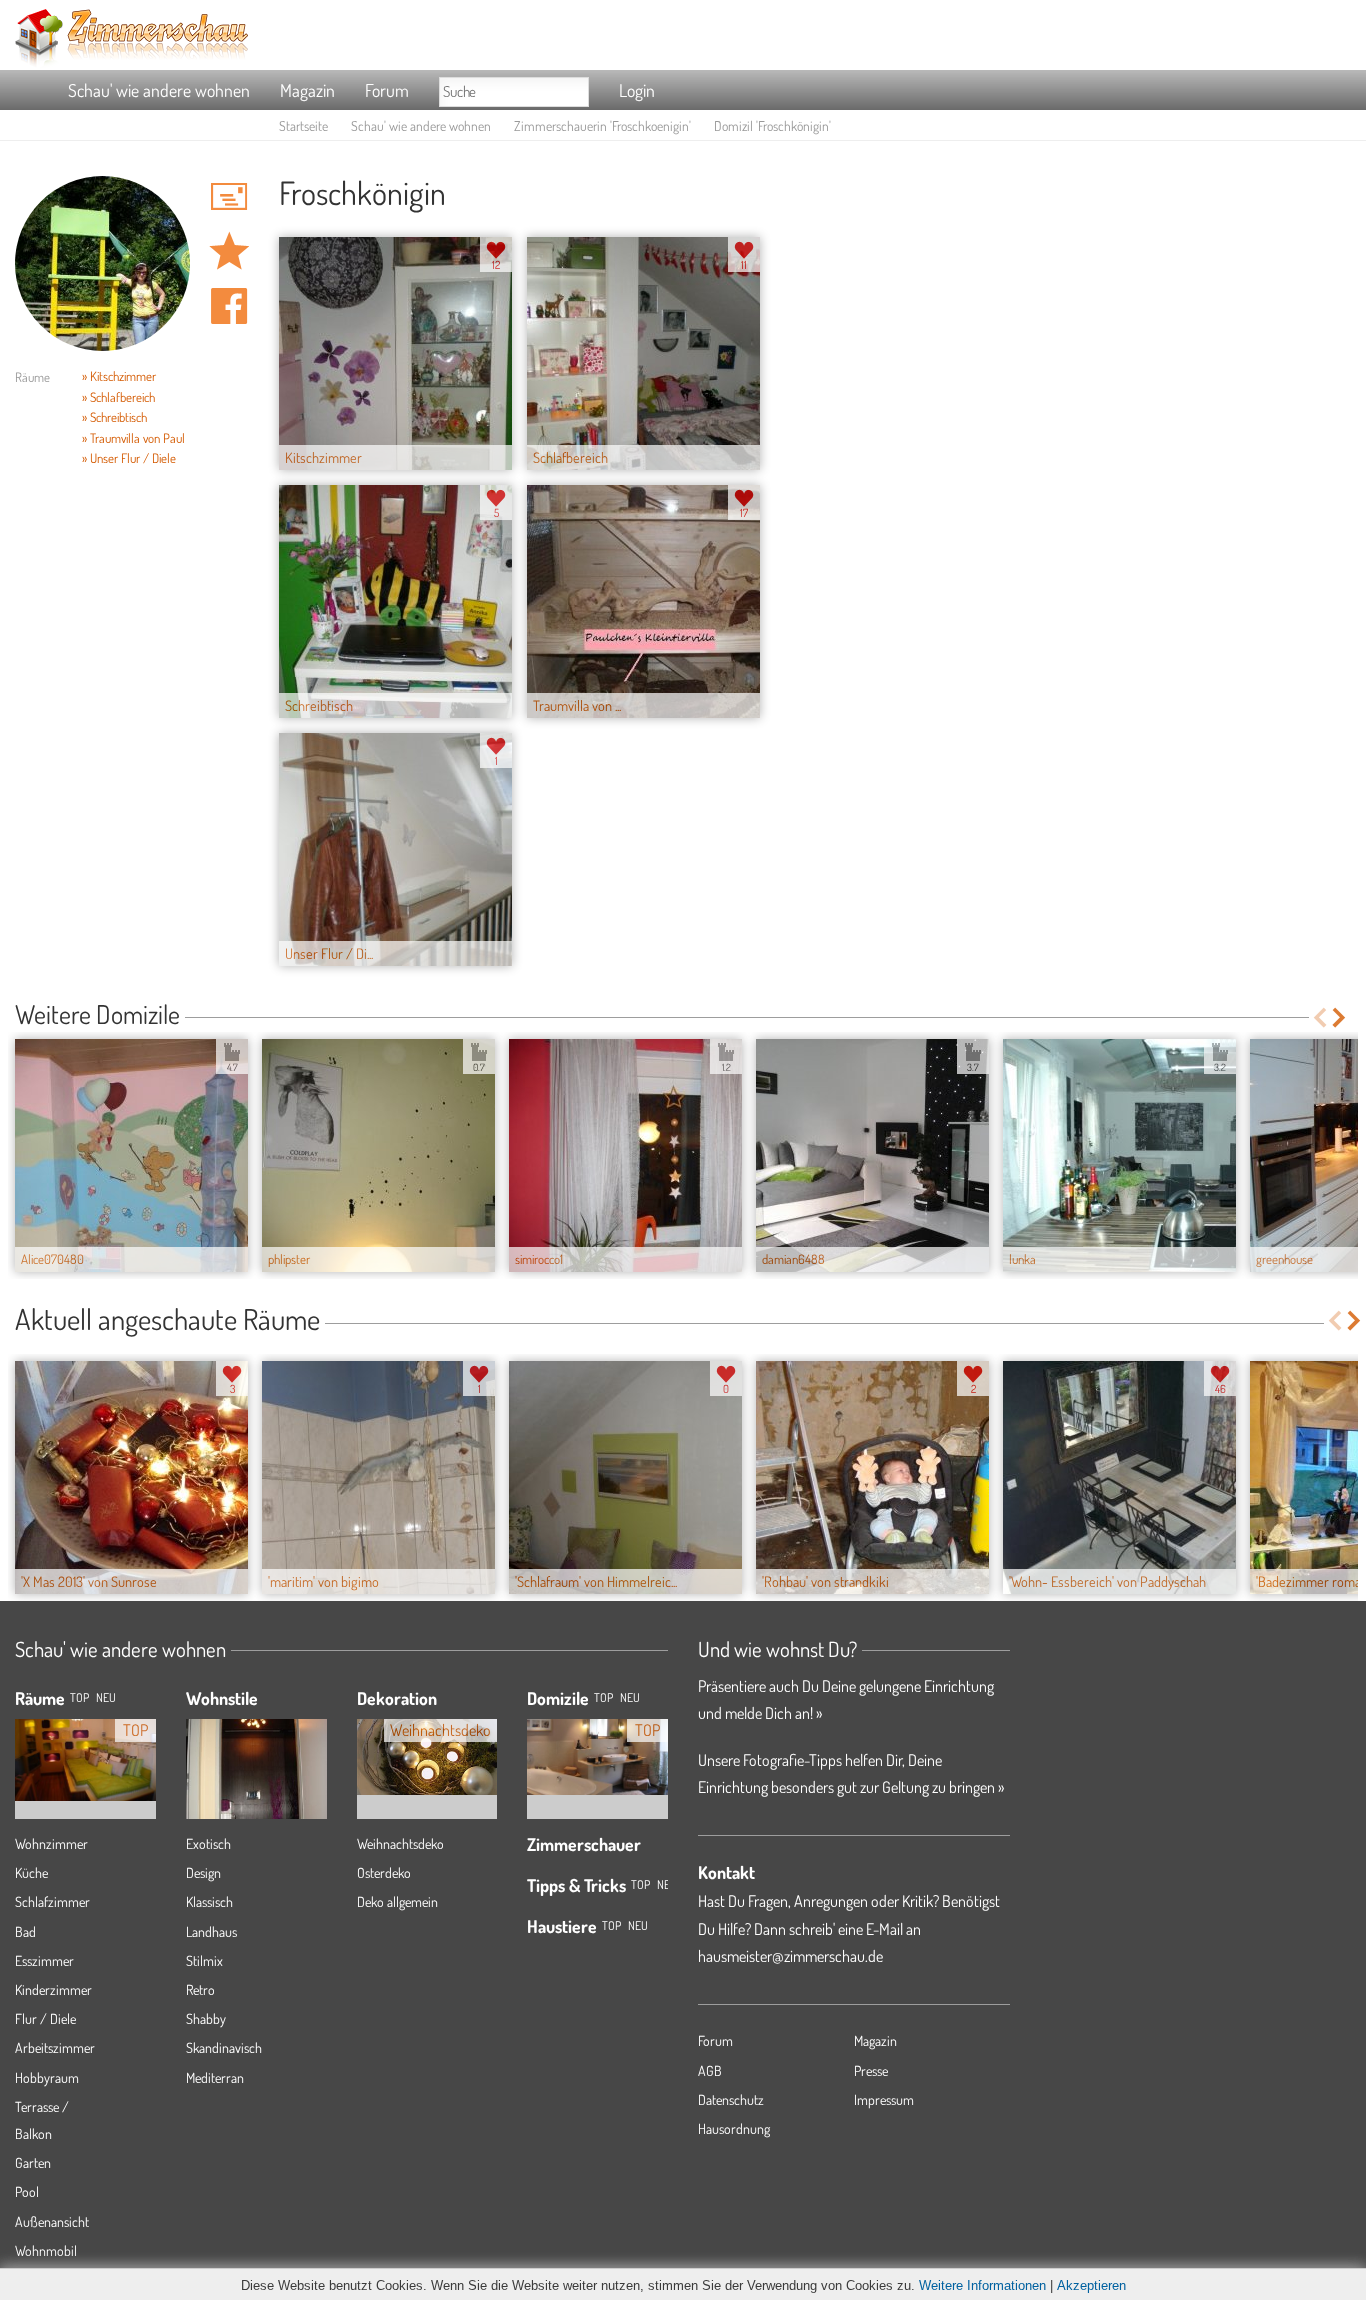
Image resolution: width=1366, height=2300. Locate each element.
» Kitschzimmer (119, 376)
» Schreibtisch (114, 417)
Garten (33, 2162)
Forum (387, 90)
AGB (710, 2070)
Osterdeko (384, 1872)
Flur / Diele (45, 2018)
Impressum (884, 2099)
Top (603, 1697)
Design (203, 1872)
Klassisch (209, 1901)
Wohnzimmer (51, 1843)
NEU (106, 1697)
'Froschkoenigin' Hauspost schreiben (229, 196)
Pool (27, 2191)
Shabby (206, 2018)
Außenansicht (52, 2221)
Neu (630, 1697)
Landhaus (211, 1931)
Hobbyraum (47, 2077)
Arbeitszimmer (55, 2047)
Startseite (303, 125)
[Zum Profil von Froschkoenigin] (102, 263)
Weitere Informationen (982, 2285)
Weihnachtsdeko (400, 1843)
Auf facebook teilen (229, 306)
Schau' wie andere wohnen (159, 90)
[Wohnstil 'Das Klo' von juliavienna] (256, 1782)
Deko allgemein (397, 1901)
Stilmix (204, 1960)
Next (1340, 1017)
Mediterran (215, 2077)
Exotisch (208, 1843)
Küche (31, 1872)
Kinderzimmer (53, 1989)
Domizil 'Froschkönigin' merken (229, 251)
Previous (1319, 1017)
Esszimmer (44, 1960)
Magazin (307, 90)
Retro (200, 1989)
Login (637, 90)
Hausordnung (734, 2128)
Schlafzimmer (52, 1901)
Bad (25, 1931)
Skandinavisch (224, 2047)
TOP (79, 1697)
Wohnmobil (46, 2250)
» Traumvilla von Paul (133, 438)
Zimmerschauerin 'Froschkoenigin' (602, 125)
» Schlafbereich (118, 397)
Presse (871, 2070)
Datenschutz (731, 2099)
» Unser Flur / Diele (129, 458)
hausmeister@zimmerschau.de (790, 1956)
